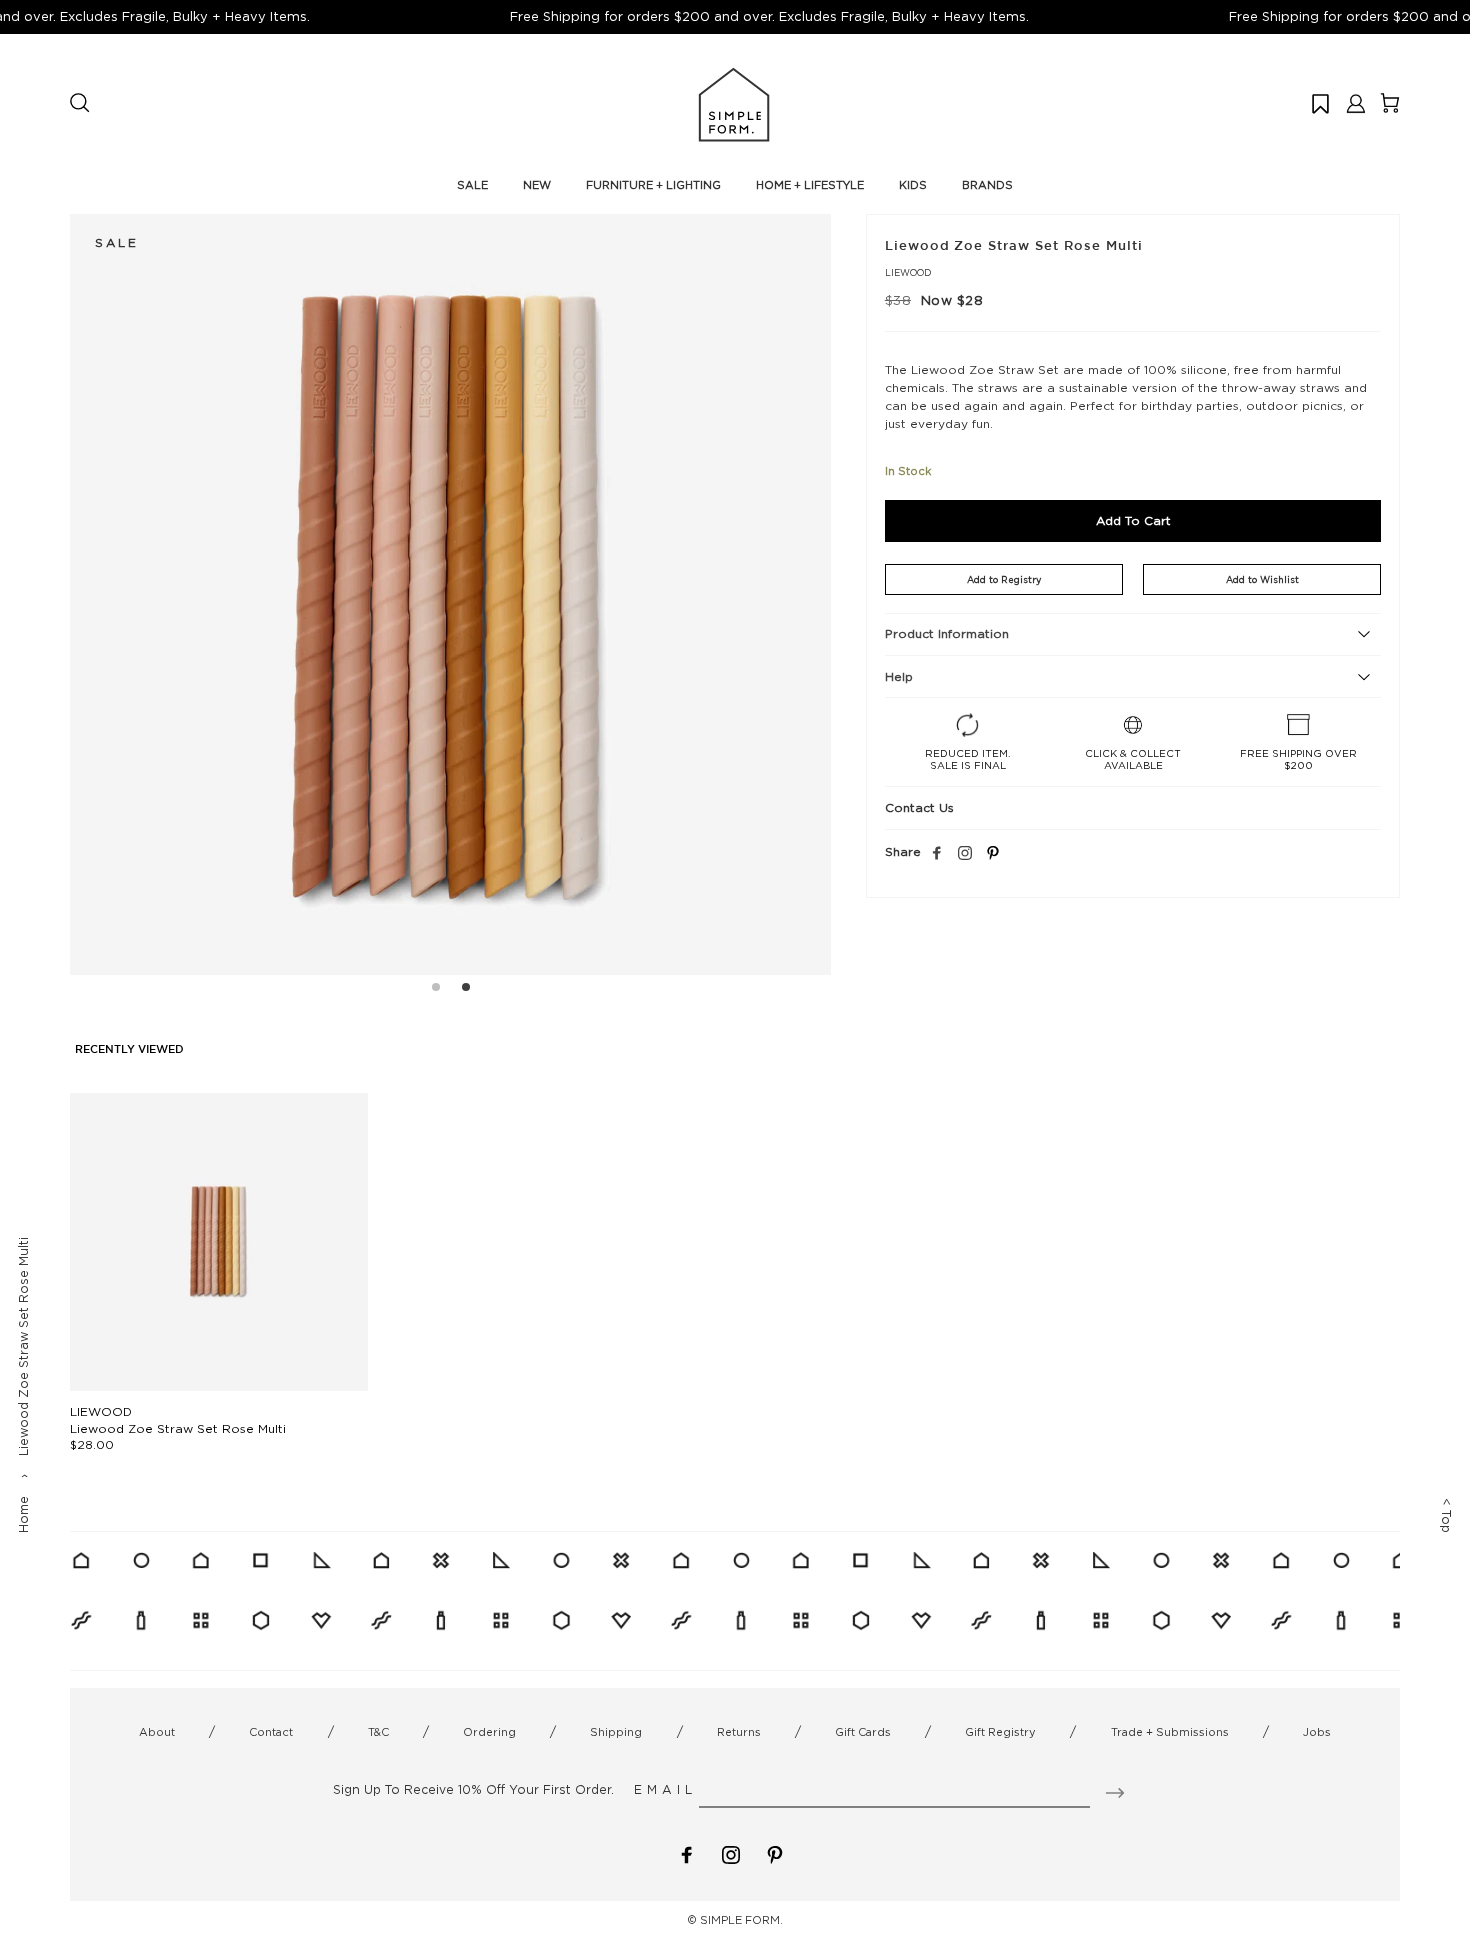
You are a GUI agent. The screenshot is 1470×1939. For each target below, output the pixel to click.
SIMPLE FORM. (741, 1920)
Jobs (1317, 1732)
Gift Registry (1000, 1732)
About (157, 1732)
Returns (739, 1732)
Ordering (489, 1732)
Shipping (616, 1732)
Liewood (908, 272)
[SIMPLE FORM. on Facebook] (687, 1853)
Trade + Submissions (1170, 1732)
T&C (378, 1732)
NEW (537, 185)
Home (23, 1514)
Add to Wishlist (1262, 579)
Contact (271, 1732)
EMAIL (665, 1789)
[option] (450, 594)
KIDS (913, 185)
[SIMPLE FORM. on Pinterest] (775, 1853)
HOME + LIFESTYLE (810, 185)
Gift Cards (863, 1732)
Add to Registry (1004, 579)
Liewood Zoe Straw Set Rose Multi (178, 1428)
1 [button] (436, 990)
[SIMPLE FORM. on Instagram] (965, 854)
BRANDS (987, 185)
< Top (1446, 1515)
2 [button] (466, 990)
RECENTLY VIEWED (129, 1050)
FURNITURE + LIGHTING (653, 185)
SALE (472, 185)
